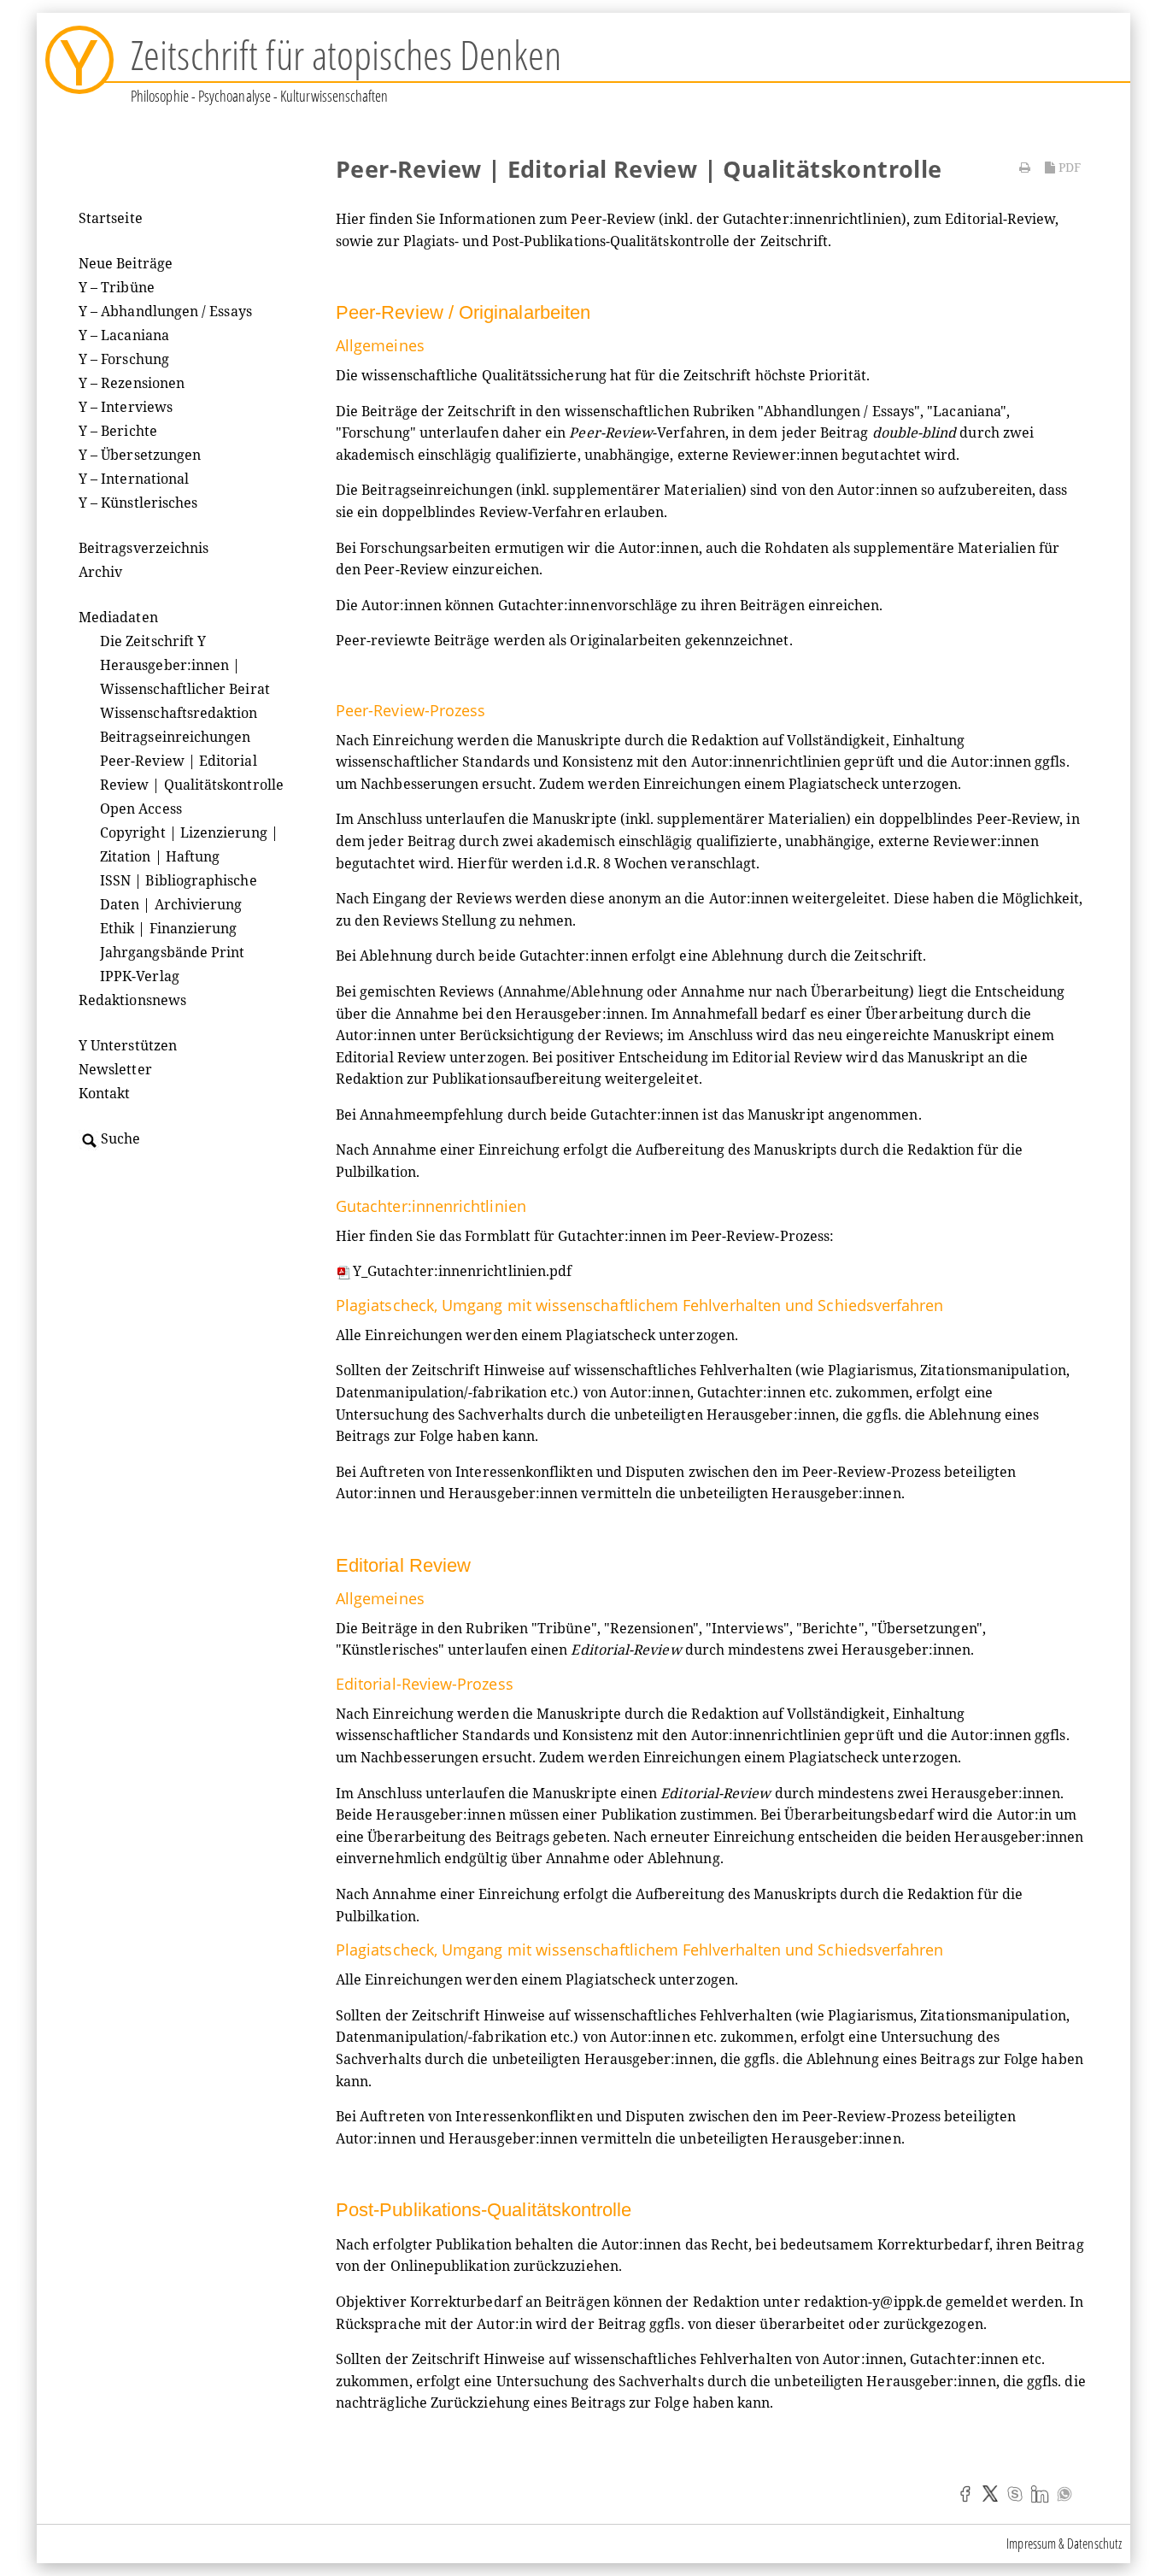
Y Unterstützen (128, 1045)
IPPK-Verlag (140, 976)
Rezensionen (651, 1628)
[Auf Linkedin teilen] (1040, 2493)
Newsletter (115, 1069)
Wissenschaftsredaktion (179, 713)
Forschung (376, 432)
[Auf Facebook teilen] (965, 2493)
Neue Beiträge (126, 263)
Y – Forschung (124, 359)
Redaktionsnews (132, 1000)
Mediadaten (118, 617)
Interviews (748, 1628)
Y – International (134, 479)
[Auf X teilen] (990, 2493)
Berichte (830, 1628)
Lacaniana (967, 411)
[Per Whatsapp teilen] (1064, 2493)
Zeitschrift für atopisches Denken (346, 54)
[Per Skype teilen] (1015, 2493)
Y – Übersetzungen (140, 455)
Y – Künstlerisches (138, 503)
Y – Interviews (126, 407)
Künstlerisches (390, 1650)
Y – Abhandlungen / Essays (165, 311)
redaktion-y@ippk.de (873, 2302)
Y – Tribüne (117, 287)
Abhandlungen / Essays (839, 411)
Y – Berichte (118, 431)
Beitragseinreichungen (175, 737)
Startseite (111, 218)
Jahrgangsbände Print (172, 952)
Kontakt (105, 1093)
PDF (1068, 167)
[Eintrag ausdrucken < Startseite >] (1025, 168)
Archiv (100, 572)
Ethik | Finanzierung (168, 928)
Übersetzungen (927, 1628)
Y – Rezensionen (132, 383)
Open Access (141, 809)
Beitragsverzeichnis (144, 548)
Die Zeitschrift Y (153, 641)
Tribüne (564, 1628)
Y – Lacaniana (124, 335)
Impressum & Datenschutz (1064, 2544)
